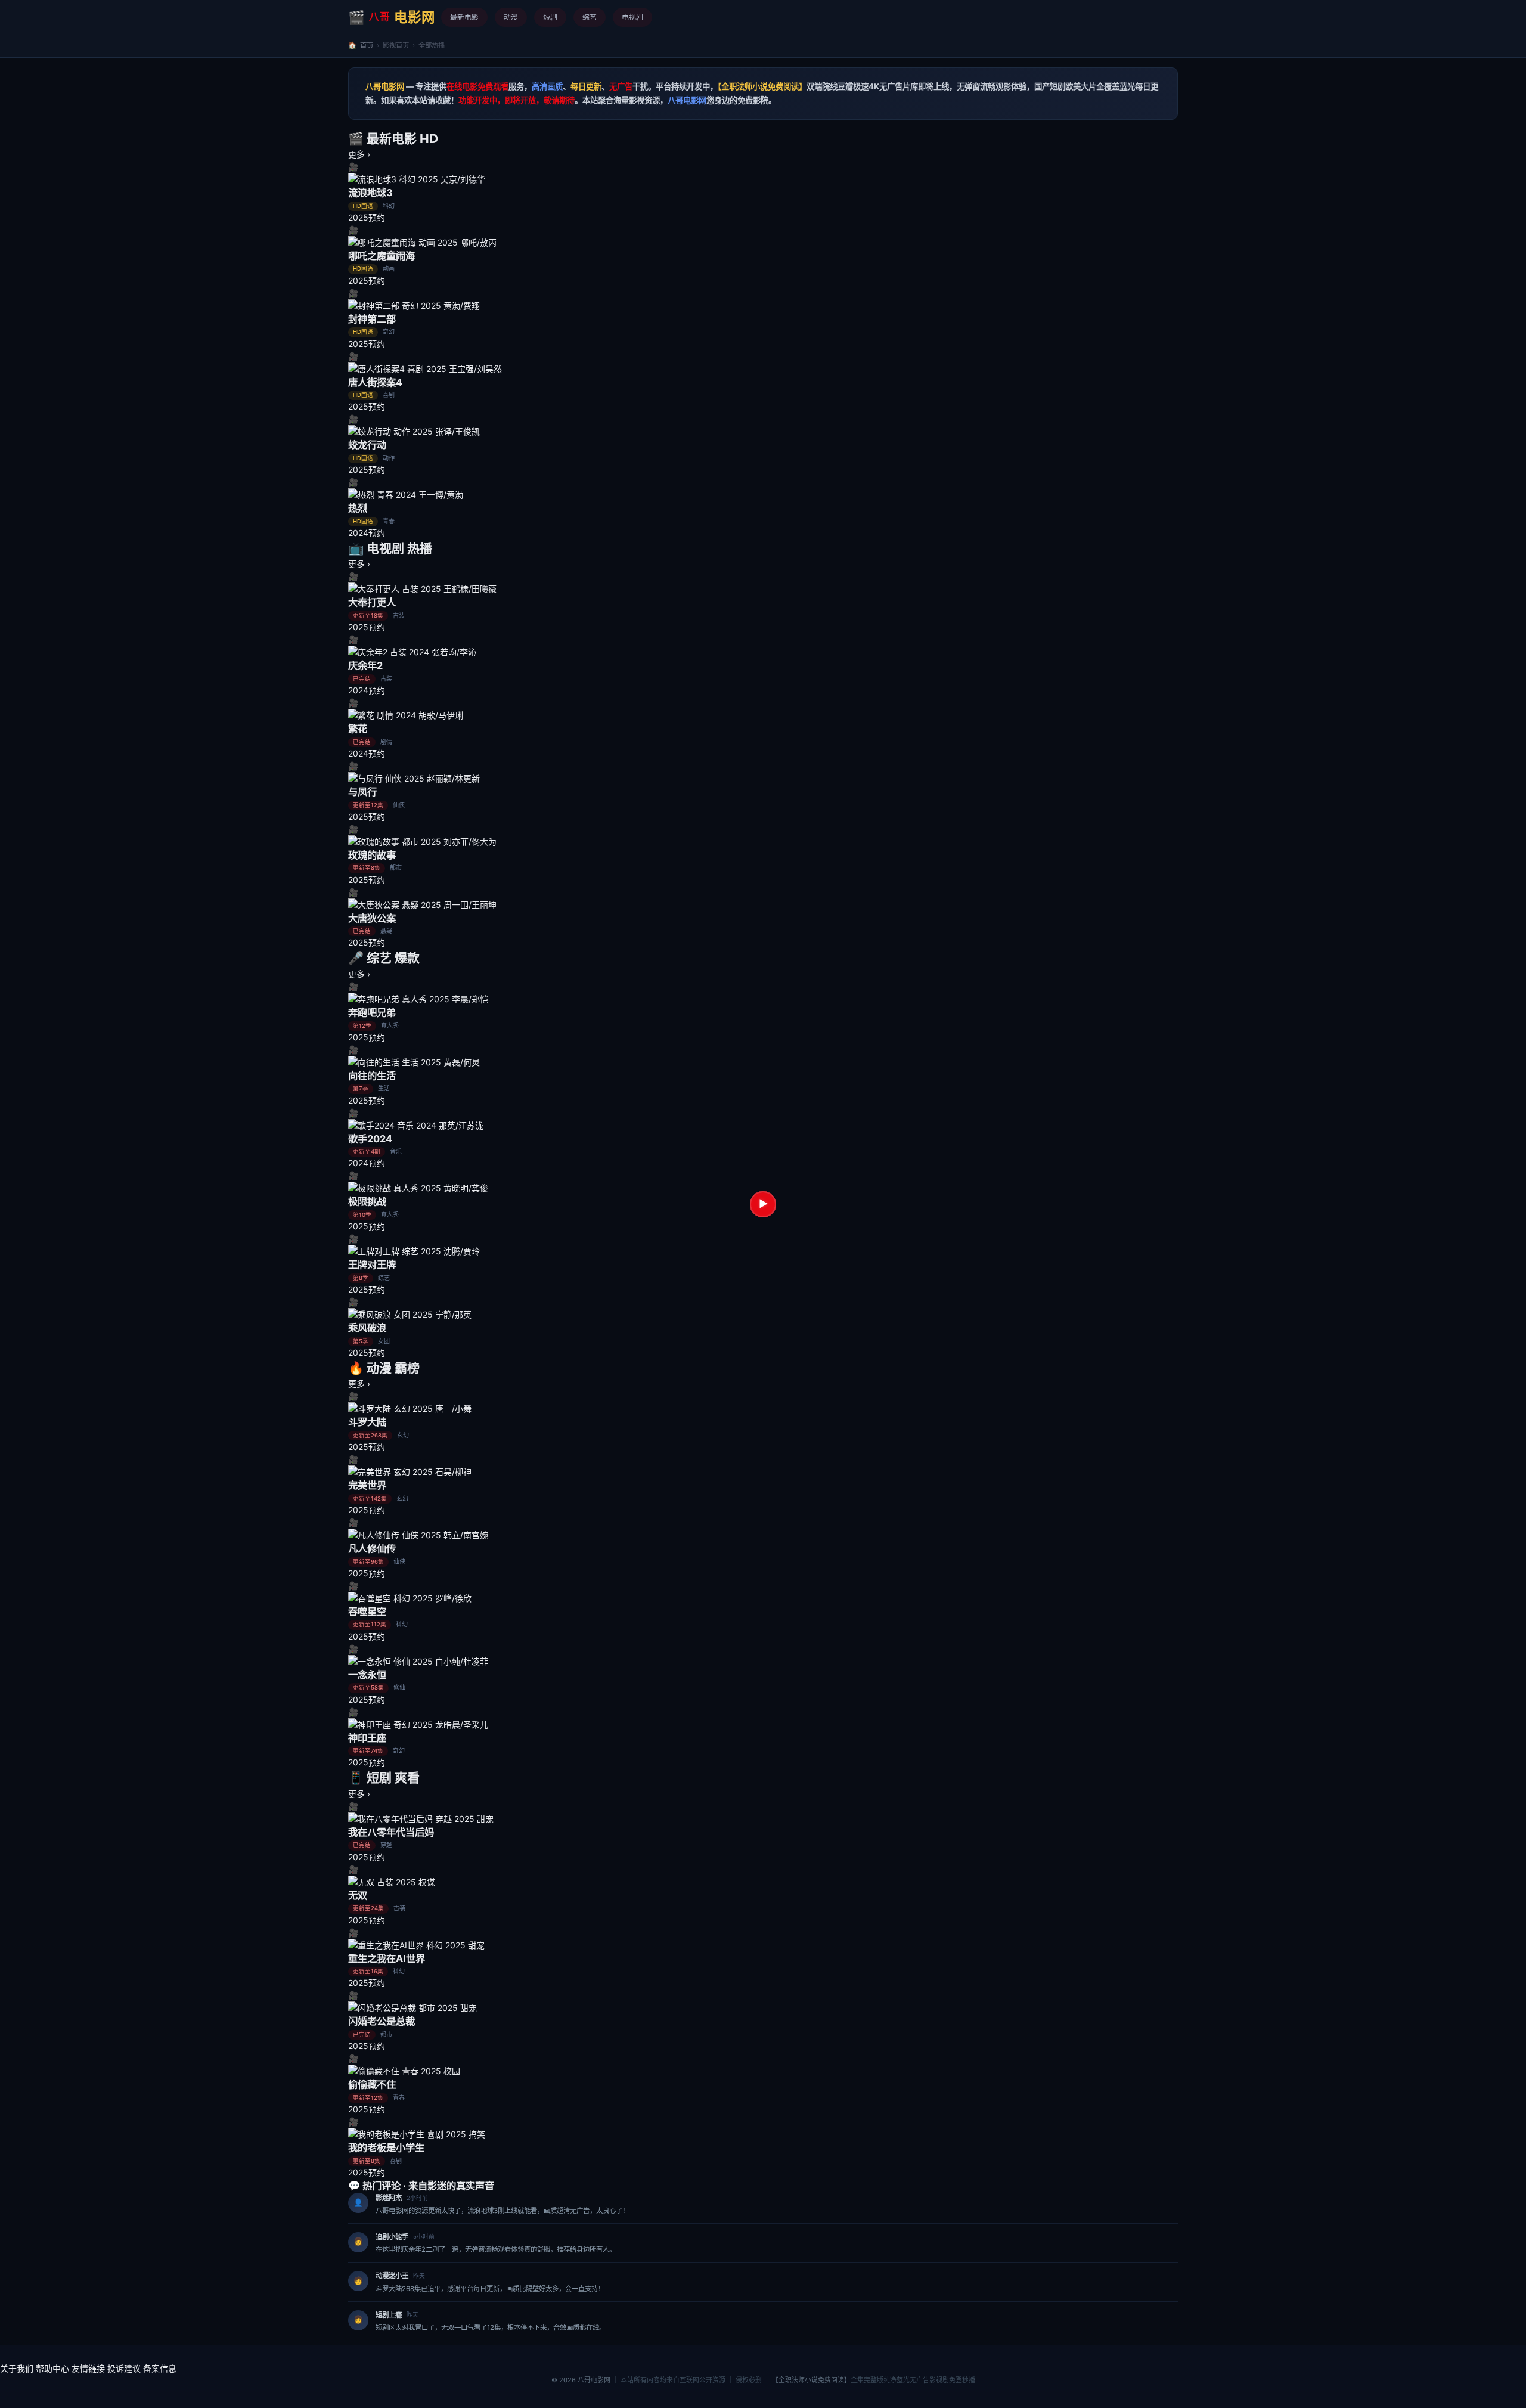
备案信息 (160, 2368)
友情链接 (88, 2368)
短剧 (550, 17)
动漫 (511, 17)
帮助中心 (52, 2368)
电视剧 (632, 17)
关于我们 (17, 2368)
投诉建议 (124, 2368)
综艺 (590, 17)
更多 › (359, 154)
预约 (377, 217)
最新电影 (464, 17)
